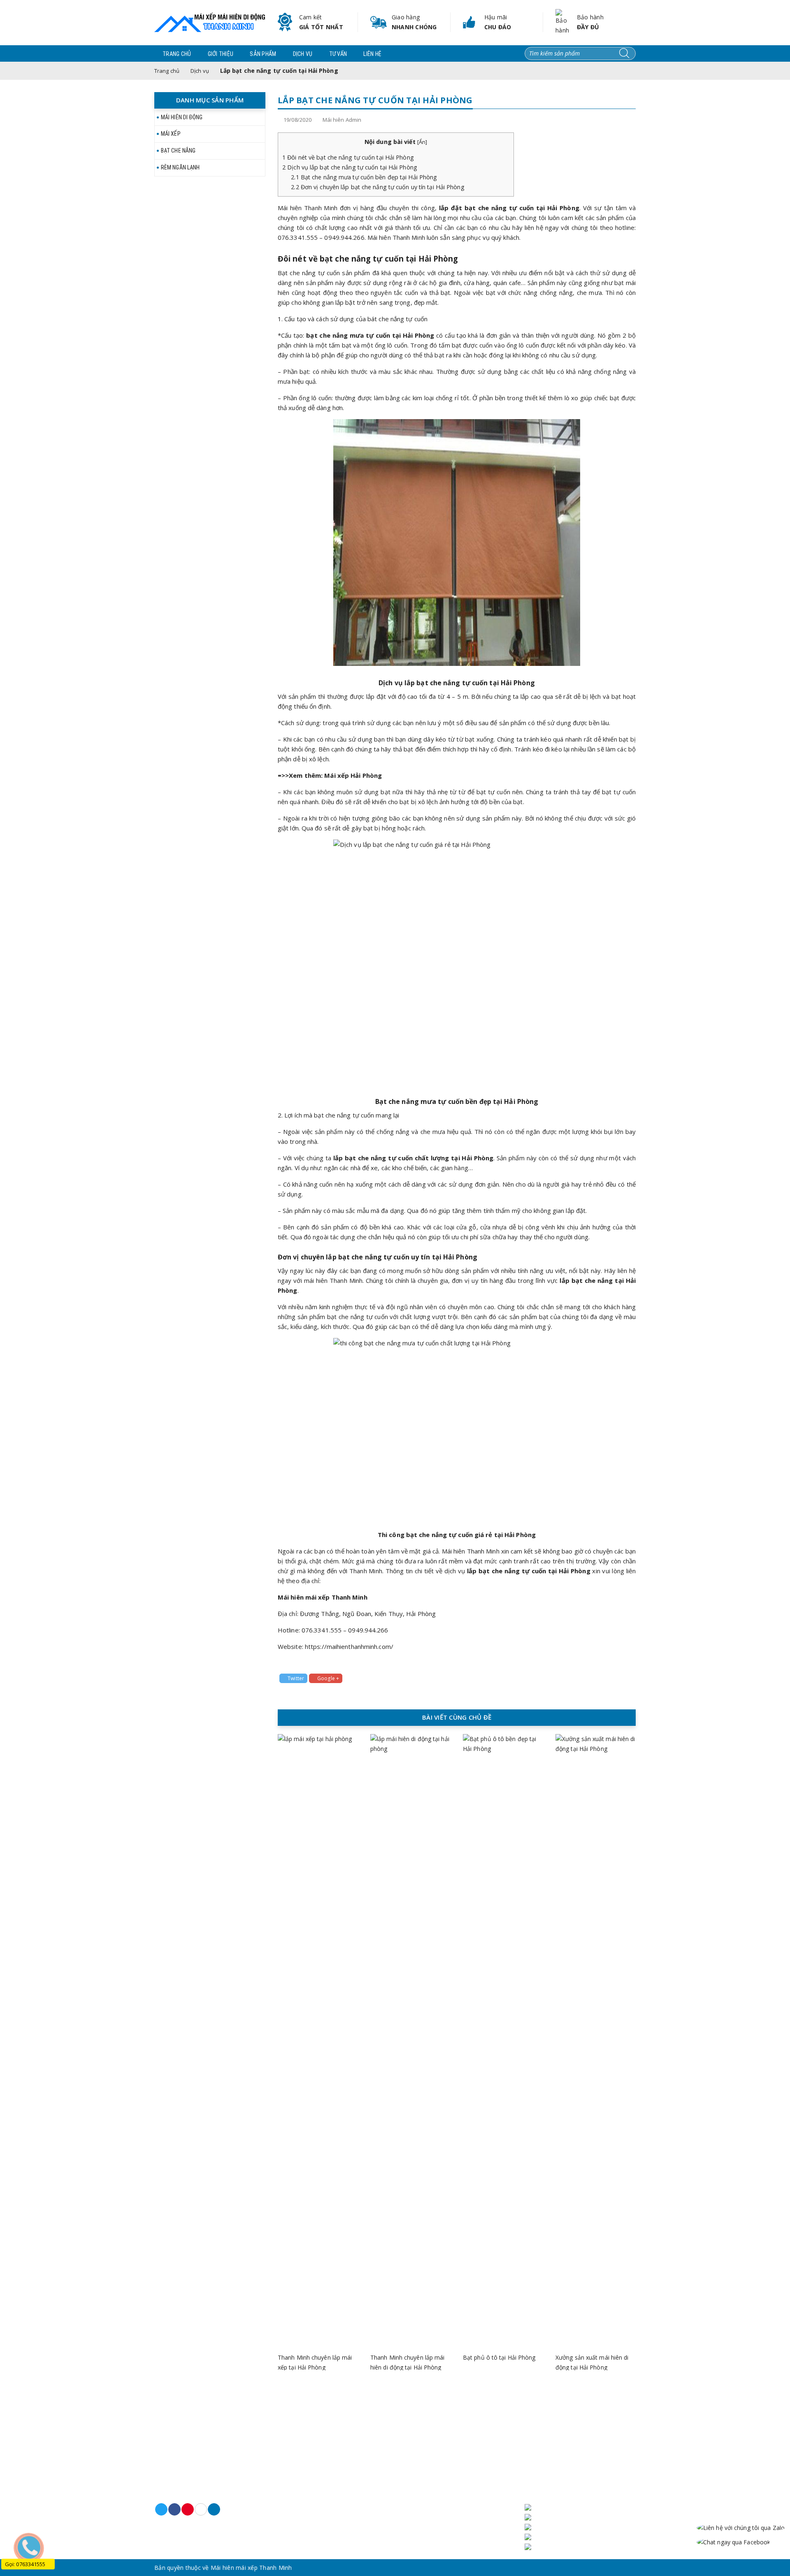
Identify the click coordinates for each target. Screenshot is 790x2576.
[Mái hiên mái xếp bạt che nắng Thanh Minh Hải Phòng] (210, 22)
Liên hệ (372, 54)
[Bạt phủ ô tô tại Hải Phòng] (503, 2042)
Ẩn (422, 142)
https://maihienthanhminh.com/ (349, 1646)
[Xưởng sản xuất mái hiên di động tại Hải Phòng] (596, 2042)
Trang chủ (177, 54)
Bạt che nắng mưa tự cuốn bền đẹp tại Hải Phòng (364, 177)
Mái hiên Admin (342, 120)
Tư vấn (338, 54)
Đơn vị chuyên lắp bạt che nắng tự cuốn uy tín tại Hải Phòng (378, 187)
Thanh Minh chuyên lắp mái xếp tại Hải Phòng (315, 2362)
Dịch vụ (303, 54)
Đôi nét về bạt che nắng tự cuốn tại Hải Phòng (348, 157)
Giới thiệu (221, 54)
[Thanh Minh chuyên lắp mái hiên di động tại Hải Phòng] (410, 2042)
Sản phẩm (263, 54)
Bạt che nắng (178, 151)
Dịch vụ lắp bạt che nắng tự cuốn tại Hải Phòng (350, 167)
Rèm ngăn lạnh (180, 167)
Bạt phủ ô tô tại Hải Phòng (499, 2357)
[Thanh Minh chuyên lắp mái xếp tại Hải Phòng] (318, 2042)
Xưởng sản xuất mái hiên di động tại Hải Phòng (592, 2362)
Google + (328, 1678)
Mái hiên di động (182, 117)
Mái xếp (171, 134)
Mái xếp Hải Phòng (353, 775)
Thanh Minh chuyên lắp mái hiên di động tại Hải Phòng (408, 2362)
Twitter (296, 1678)
